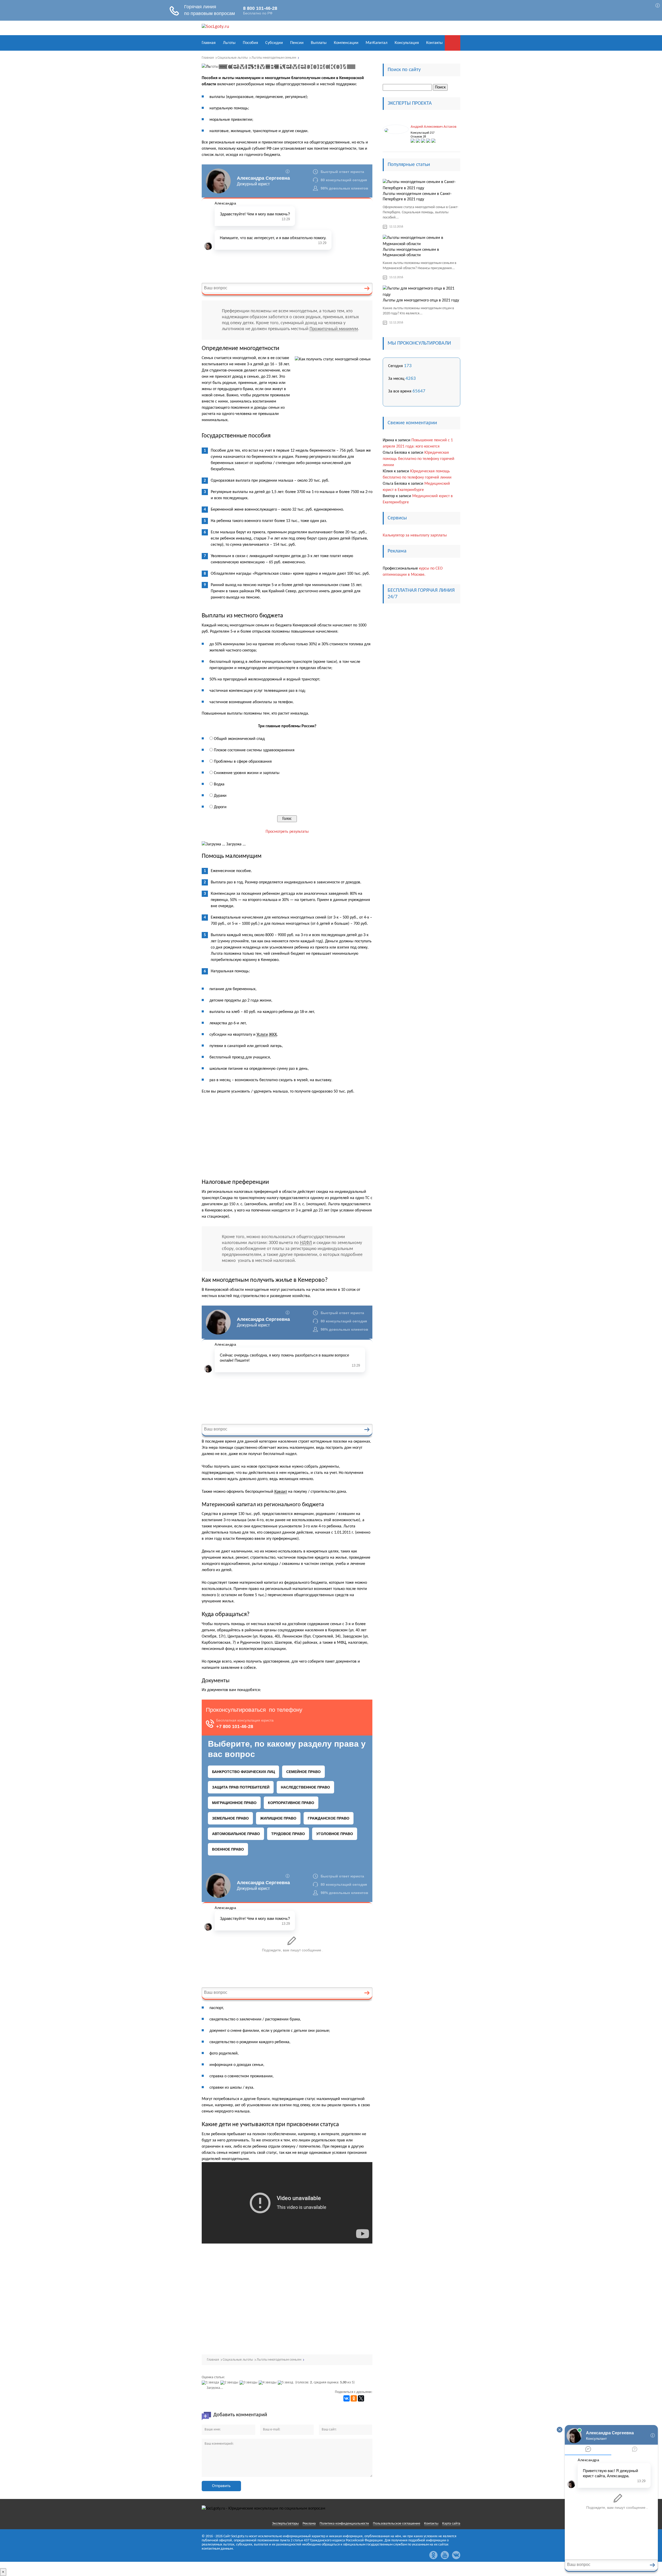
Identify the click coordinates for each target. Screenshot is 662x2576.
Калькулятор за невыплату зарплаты (415, 535)
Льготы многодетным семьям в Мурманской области (411, 252)
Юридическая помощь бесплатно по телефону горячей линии (419, 459)
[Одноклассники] (354, 2398)
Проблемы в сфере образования (243, 762)
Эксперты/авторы (285, 2524)
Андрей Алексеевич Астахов (434, 127)
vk (456, 2555)
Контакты (434, 43)
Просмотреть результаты (287, 832)
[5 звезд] (286, 2383)
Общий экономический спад (239, 739)
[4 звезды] (268, 2383)
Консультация (407, 43)
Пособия (250, 43)
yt (445, 2555)
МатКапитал (377, 43)
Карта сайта (451, 2524)
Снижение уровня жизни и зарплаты (247, 773)
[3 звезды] (249, 2383)
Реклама (309, 2524)
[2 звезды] (230, 2383)
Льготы (229, 43)
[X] (361, 2398)
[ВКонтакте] (347, 2398)
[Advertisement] (287, 1137)
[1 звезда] (211, 2383)
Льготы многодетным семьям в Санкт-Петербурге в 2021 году (417, 197)
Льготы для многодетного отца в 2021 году (421, 300)
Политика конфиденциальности (344, 2524)
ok (433, 2555)
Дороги (220, 807)
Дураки (220, 796)
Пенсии (297, 43)
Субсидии (274, 43)
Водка (219, 784)
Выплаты (319, 43)
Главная (209, 43)
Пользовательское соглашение (397, 2524)
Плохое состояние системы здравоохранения (254, 750)
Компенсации (346, 43)
